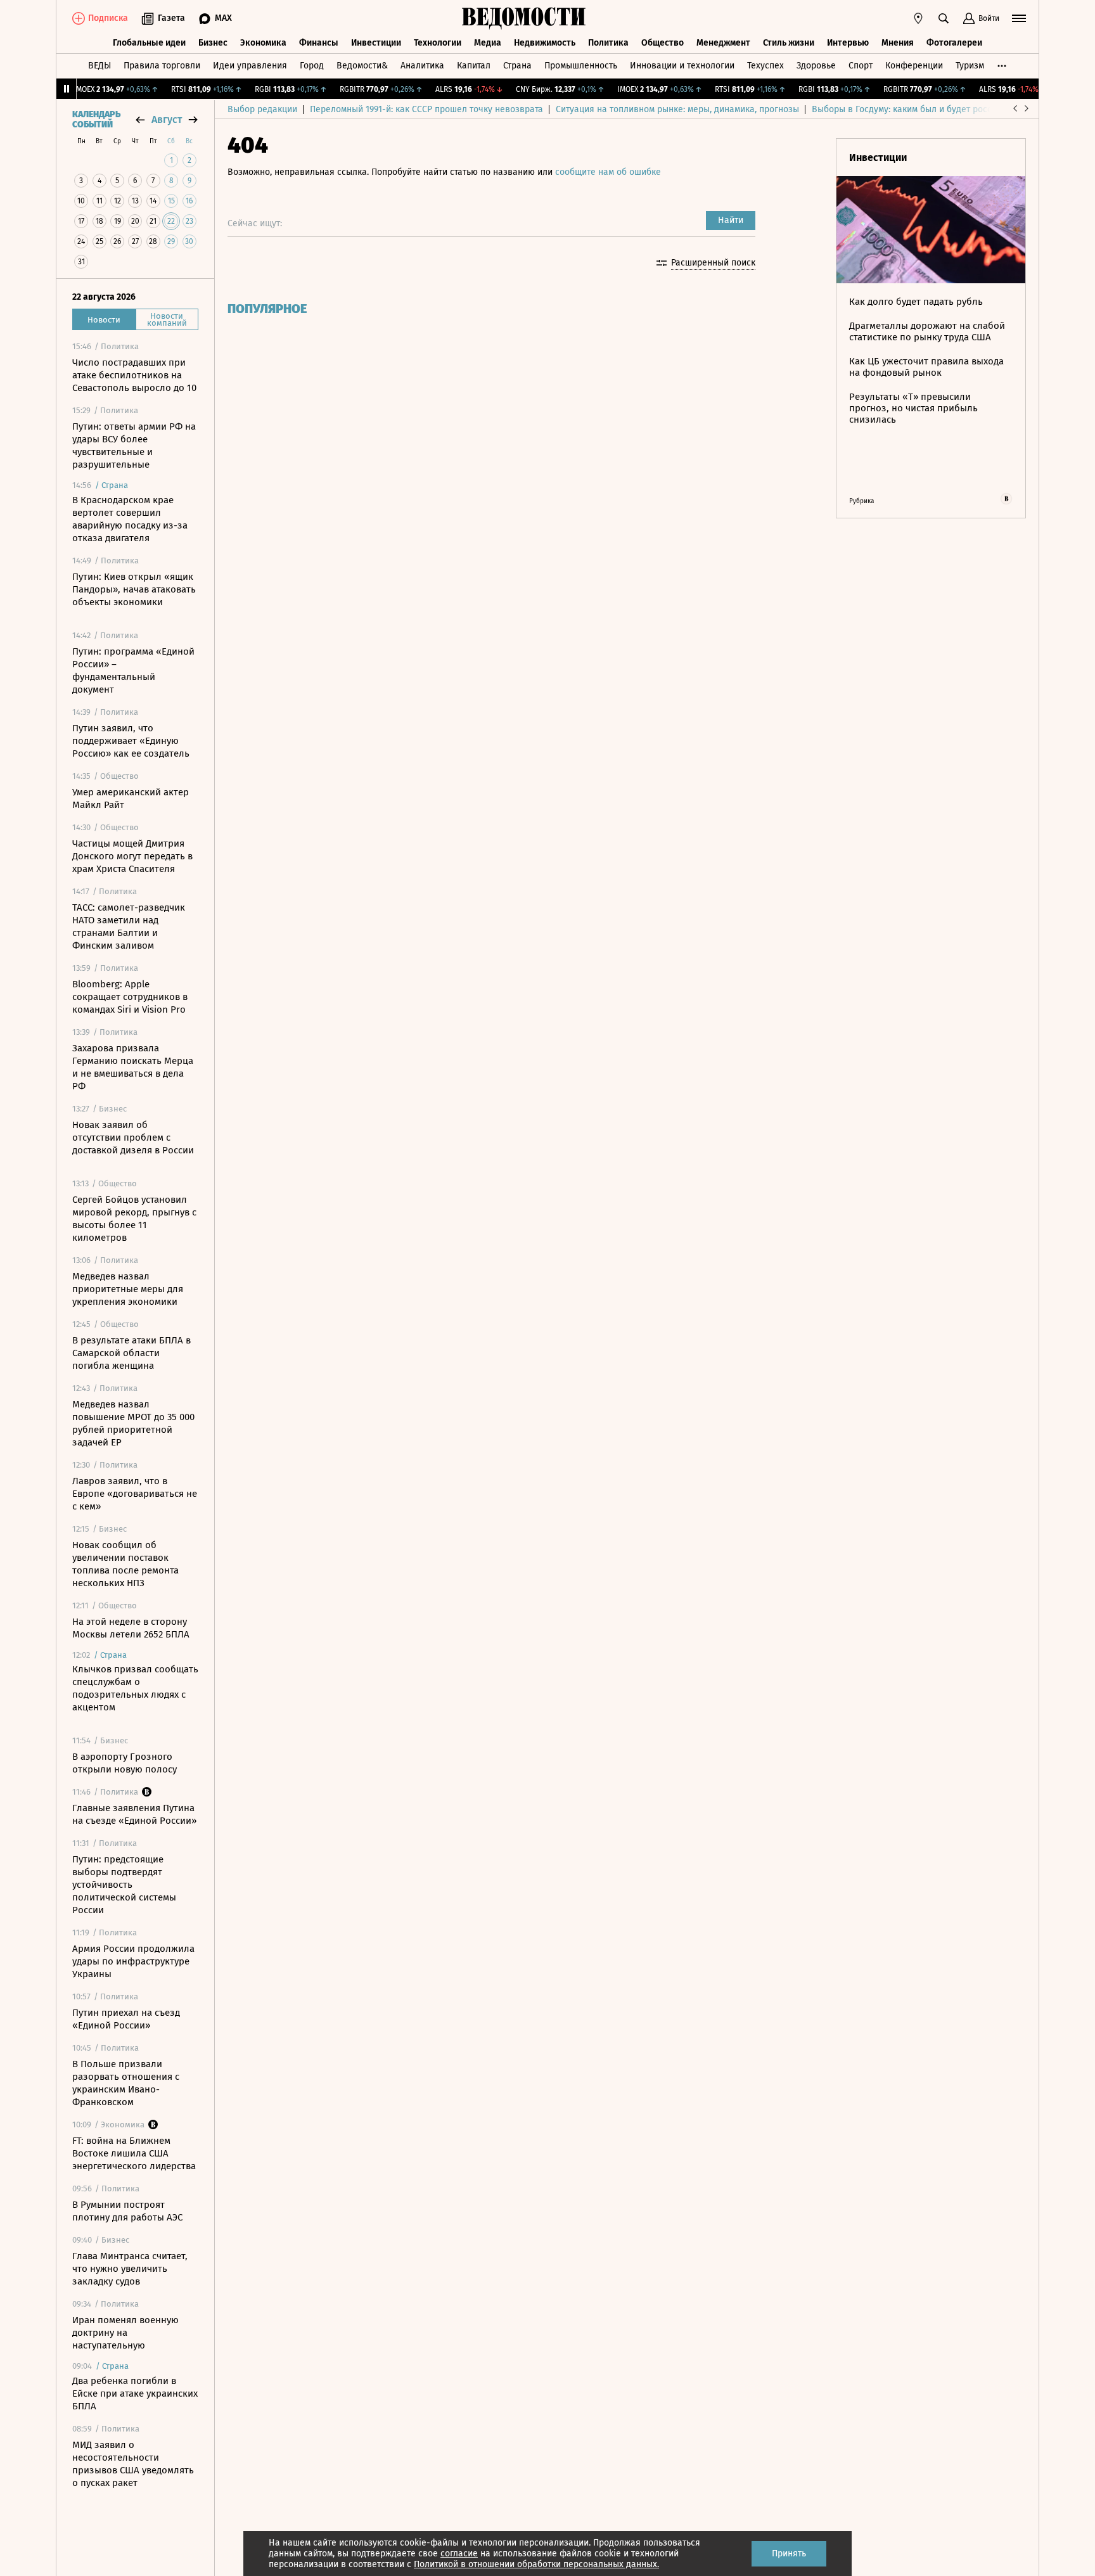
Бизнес (213, 43)
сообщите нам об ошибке (608, 172)
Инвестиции (376, 43)
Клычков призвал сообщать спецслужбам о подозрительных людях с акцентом (135, 1688)
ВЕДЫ (99, 66)
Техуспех (765, 66)
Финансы (319, 43)
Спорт (861, 66)
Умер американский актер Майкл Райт (131, 798)
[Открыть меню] (1019, 18)
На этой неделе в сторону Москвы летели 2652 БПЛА (131, 1628)
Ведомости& (362, 66)
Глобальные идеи (149, 43)
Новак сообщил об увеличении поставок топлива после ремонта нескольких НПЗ (125, 1564)
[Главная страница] (524, 18)
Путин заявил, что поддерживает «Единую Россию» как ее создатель (131, 741)
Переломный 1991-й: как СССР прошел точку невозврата (426, 109)
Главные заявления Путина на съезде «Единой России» (134, 1814)
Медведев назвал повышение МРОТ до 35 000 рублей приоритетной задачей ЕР (133, 1423)
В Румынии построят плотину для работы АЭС (127, 2211)
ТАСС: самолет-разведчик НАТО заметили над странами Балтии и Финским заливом (129, 926)
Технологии (438, 43)
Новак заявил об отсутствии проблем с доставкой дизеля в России (133, 1137)
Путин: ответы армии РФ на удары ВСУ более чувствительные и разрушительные (134, 445)
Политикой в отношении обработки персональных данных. (536, 2564)
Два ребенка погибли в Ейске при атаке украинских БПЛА (135, 2393)
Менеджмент (723, 43)
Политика (608, 43)
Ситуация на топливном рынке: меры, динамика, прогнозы (677, 109)
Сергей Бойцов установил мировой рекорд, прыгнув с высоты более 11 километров (134, 1219)
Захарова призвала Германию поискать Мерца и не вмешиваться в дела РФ (133, 1067)
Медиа (488, 43)
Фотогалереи (954, 43)
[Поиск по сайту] (944, 18)
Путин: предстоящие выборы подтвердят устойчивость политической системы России (124, 1885)
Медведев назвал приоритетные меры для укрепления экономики (128, 1289)
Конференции (914, 66)
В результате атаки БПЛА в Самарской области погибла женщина (131, 1353)
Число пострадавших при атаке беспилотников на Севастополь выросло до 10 (134, 375)
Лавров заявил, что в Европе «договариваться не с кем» (135, 1494)
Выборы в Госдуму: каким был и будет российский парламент (940, 109)
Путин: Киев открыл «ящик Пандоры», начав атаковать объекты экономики (134, 589)
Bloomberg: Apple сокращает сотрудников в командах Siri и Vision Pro (130, 997)
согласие (459, 2554)
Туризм (970, 66)
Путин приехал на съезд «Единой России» (126, 2019)
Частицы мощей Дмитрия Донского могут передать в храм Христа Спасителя (132, 856)
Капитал (474, 66)
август (167, 119)
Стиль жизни (789, 43)
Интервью (848, 43)
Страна (517, 66)
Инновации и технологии (682, 66)
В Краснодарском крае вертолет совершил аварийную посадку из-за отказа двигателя (130, 519)
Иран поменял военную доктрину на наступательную (125, 2333)
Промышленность (581, 66)
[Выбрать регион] (918, 18)
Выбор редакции (262, 109)
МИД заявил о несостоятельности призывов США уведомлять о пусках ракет (133, 2464)
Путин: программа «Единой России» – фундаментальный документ (133, 670)
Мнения (898, 43)
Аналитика (422, 66)
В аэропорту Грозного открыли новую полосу (125, 1763)
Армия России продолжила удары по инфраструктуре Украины (133, 1961)
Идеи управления (250, 66)
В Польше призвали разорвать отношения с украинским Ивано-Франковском (126, 2083)
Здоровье (816, 66)
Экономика (263, 43)
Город (312, 66)
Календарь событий (96, 120)
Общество (663, 43)
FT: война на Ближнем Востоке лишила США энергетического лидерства (134, 2153)
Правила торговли (162, 66)
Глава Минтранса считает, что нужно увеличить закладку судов (130, 2269)
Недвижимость (545, 43)
